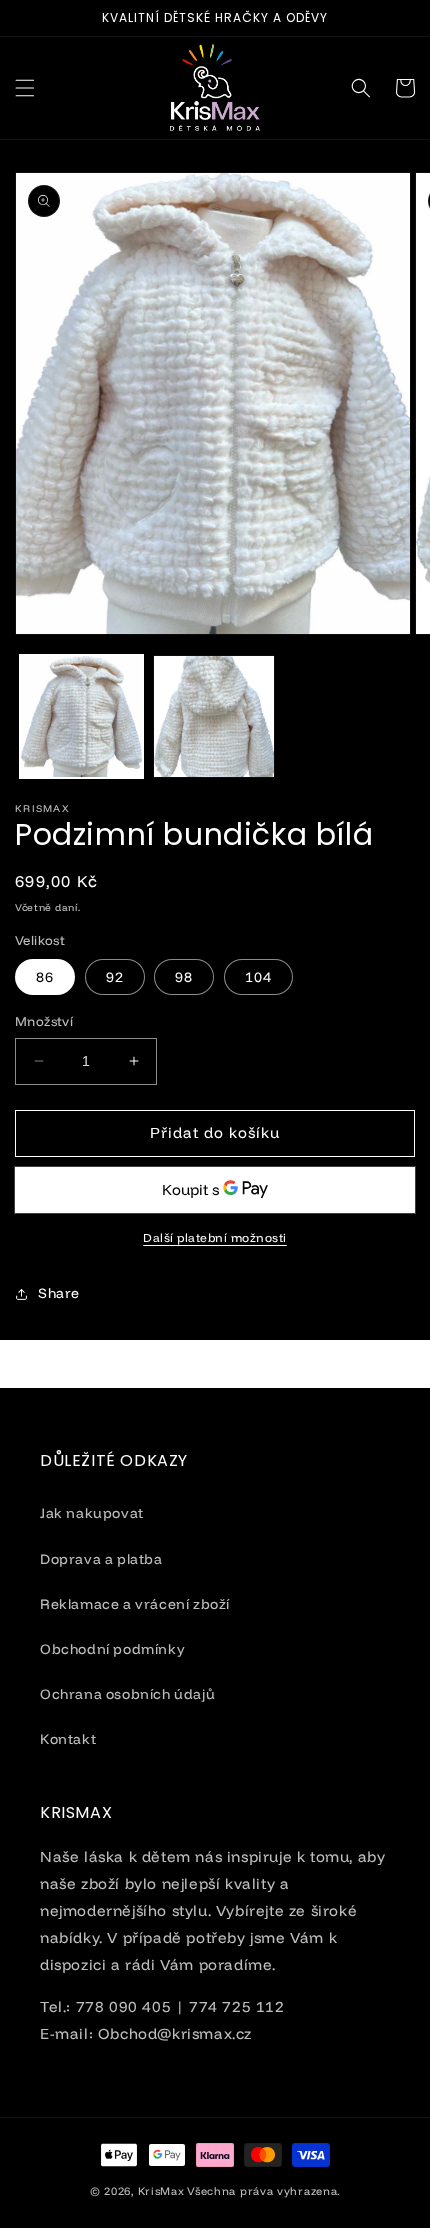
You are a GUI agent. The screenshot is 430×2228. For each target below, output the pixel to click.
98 (184, 977)
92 (115, 977)
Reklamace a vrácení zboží (135, 1604)
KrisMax (161, 2191)
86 (45, 977)
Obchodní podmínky (112, 1649)
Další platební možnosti (215, 1237)
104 (258, 977)
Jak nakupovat (92, 1513)
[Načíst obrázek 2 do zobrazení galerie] (214, 716)
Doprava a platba (101, 1559)
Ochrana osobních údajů (127, 1694)
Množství (44, 1021)
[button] (25, 88)
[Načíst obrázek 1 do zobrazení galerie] (81, 716)
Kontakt (68, 1739)
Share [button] (59, 1293)
